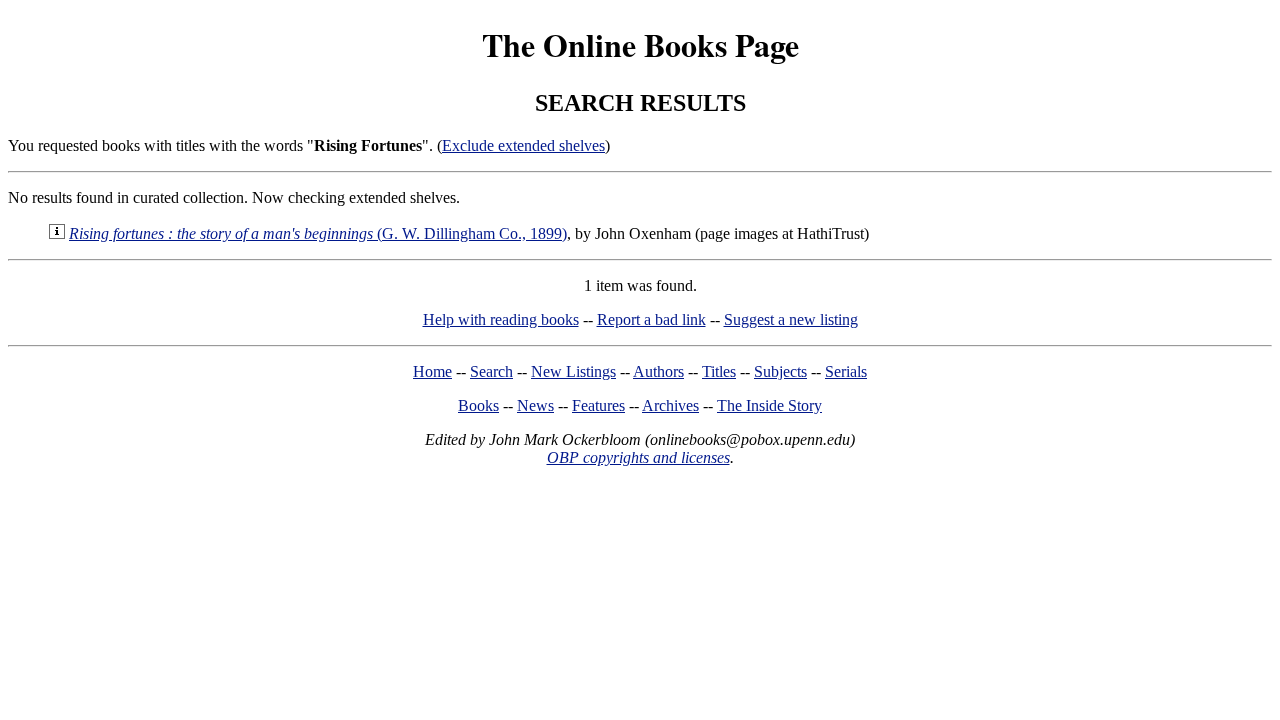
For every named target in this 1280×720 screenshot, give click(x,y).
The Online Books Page (640, 44)
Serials (846, 371)
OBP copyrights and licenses (638, 457)
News (535, 405)
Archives (670, 405)
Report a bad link (651, 319)
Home (432, 371)
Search (491, 371)
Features (598, 405)
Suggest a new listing (791, 319)
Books (478, 405)
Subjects (780, 371)
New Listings (573, 371)
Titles (719, 371)
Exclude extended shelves (523, 145)
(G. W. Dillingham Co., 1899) (318, 233)
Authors (658, 371)
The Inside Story (769, 405)
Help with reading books (501, 319)
